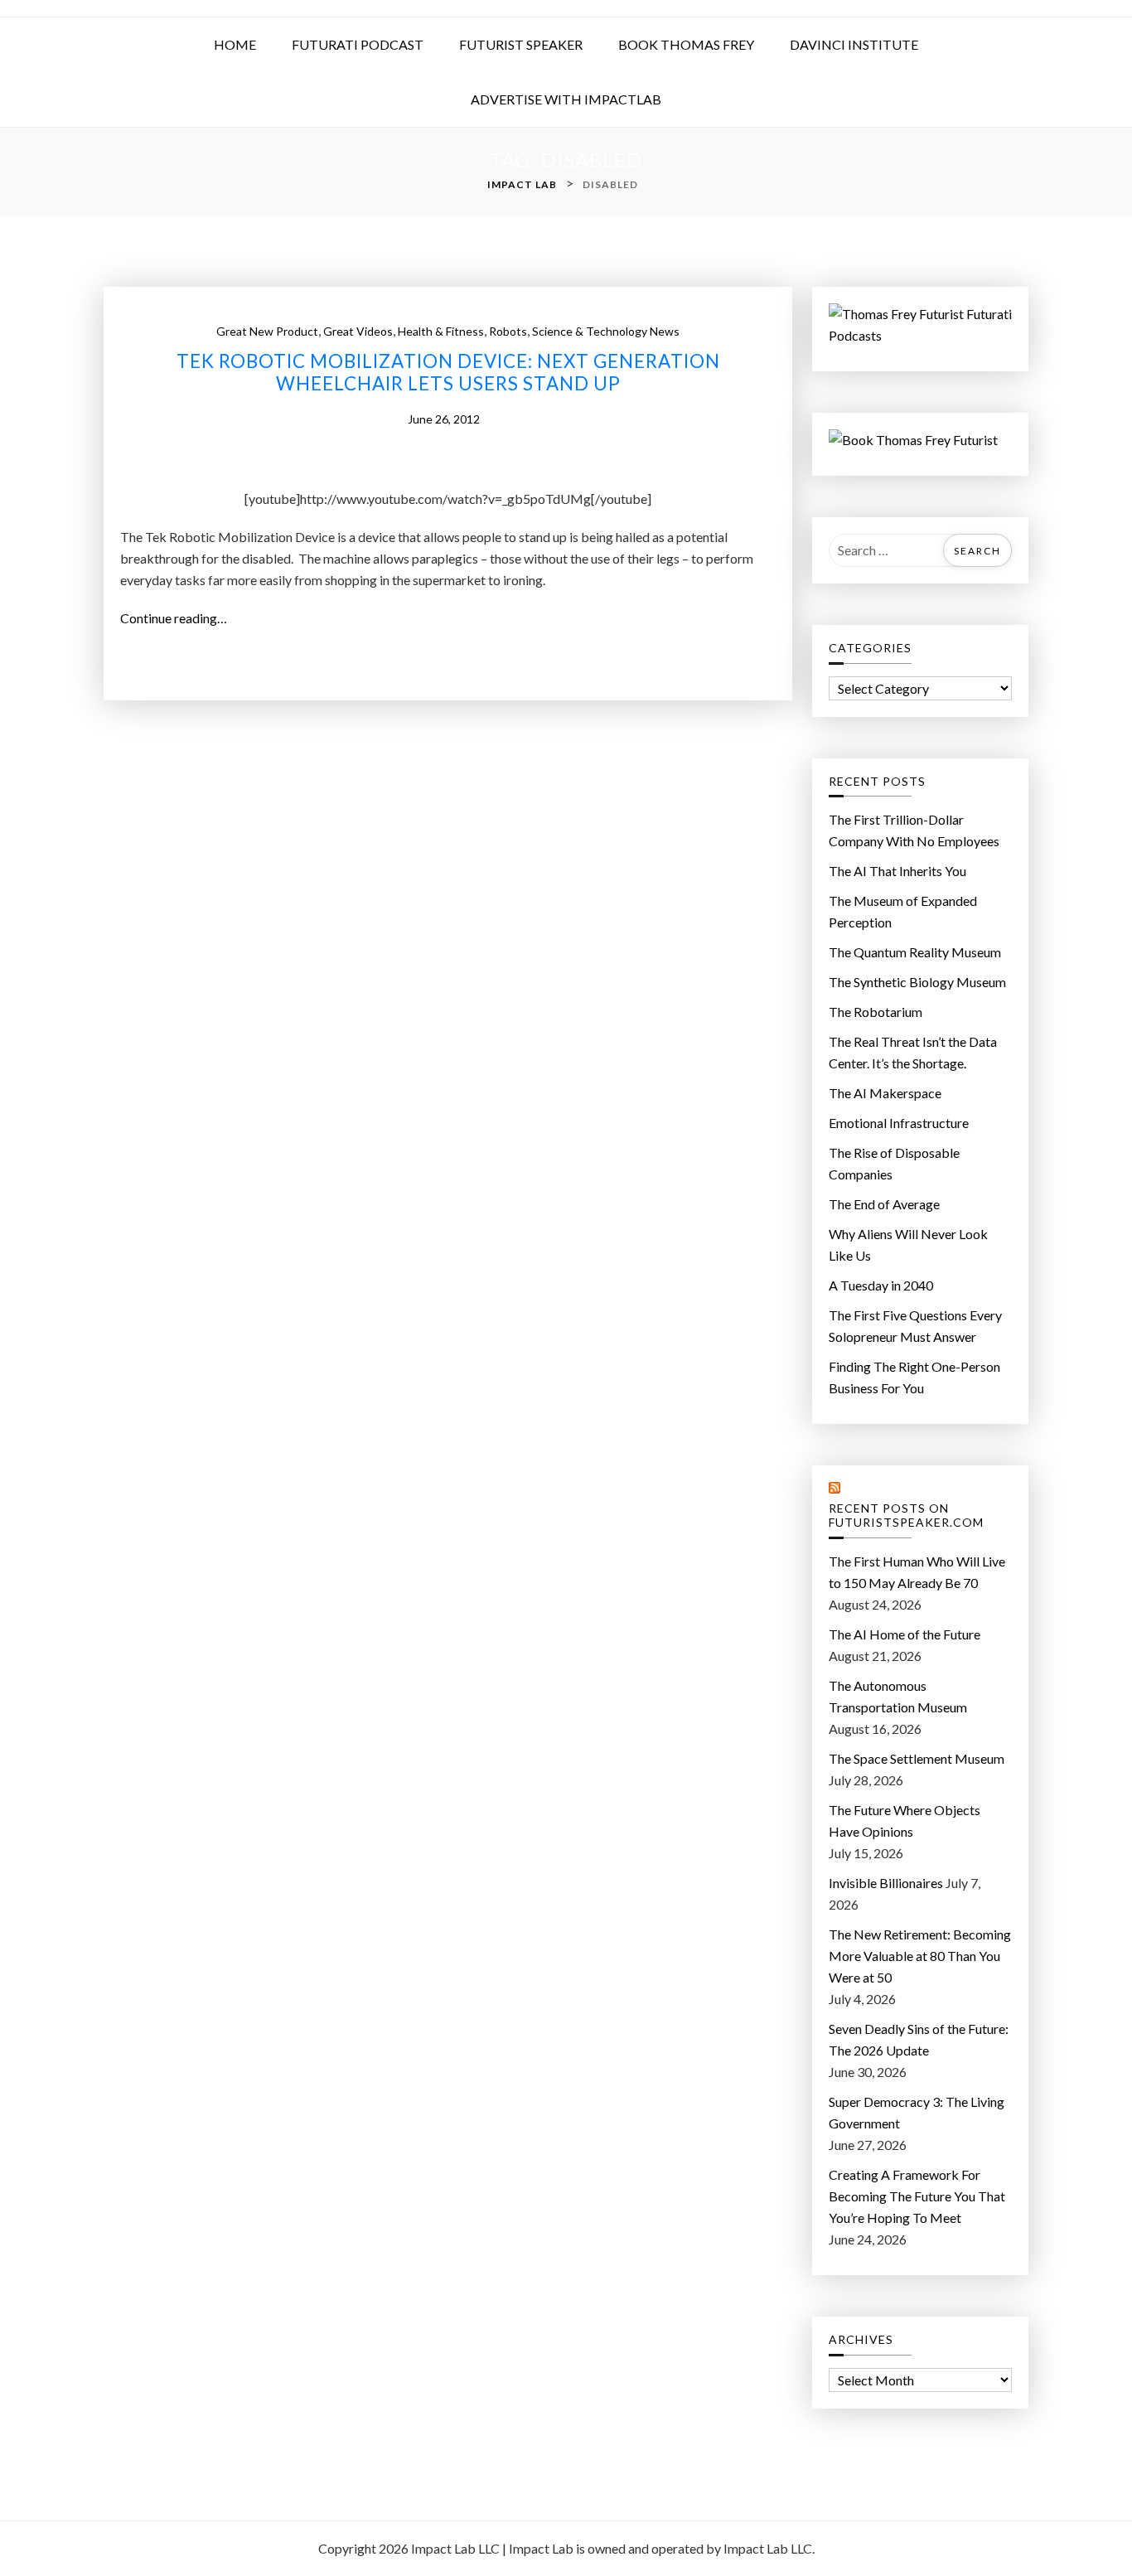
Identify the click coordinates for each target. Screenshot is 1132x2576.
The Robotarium (876, 1012)
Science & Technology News (606, 331)
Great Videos (358, 331)
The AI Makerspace (885, 1093)
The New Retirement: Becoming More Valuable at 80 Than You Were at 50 (920, 1956)
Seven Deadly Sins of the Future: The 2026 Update (919, 2039)
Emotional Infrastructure (899, 1123)
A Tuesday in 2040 (881, 1285)
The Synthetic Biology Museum (917, 982)
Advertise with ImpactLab (566, 99)
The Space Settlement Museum (917, 1758)
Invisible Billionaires (886, 1883)
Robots (508, 331)
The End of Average (884, 1204)
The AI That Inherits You (897, 871)
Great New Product (267, 331)
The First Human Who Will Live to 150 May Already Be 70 (917, 1572)
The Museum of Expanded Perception (903, 911)
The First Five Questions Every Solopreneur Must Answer (915, 1326)
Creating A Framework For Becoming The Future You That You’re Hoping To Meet (917, 2196)
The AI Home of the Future (905, 1634)
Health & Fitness (441, 331)
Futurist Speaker (521, 44)
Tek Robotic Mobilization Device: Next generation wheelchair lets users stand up (448, 373)
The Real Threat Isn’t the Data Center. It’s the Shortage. (913, 1052)
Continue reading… (180, 619)
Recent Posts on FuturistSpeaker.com (906, 1516)
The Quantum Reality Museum (915, 952)
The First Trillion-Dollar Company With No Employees (914, 830)
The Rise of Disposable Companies (894, 1163)
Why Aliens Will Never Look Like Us (908, 1244)
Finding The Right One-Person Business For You (914, 1377)
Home (235, 44)
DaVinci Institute (854, 44)
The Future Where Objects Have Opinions (905, 1821)
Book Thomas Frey (686, 44)
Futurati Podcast (358, 44)
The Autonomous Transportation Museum (898, 1696)
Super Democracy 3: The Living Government (917, 2112)
